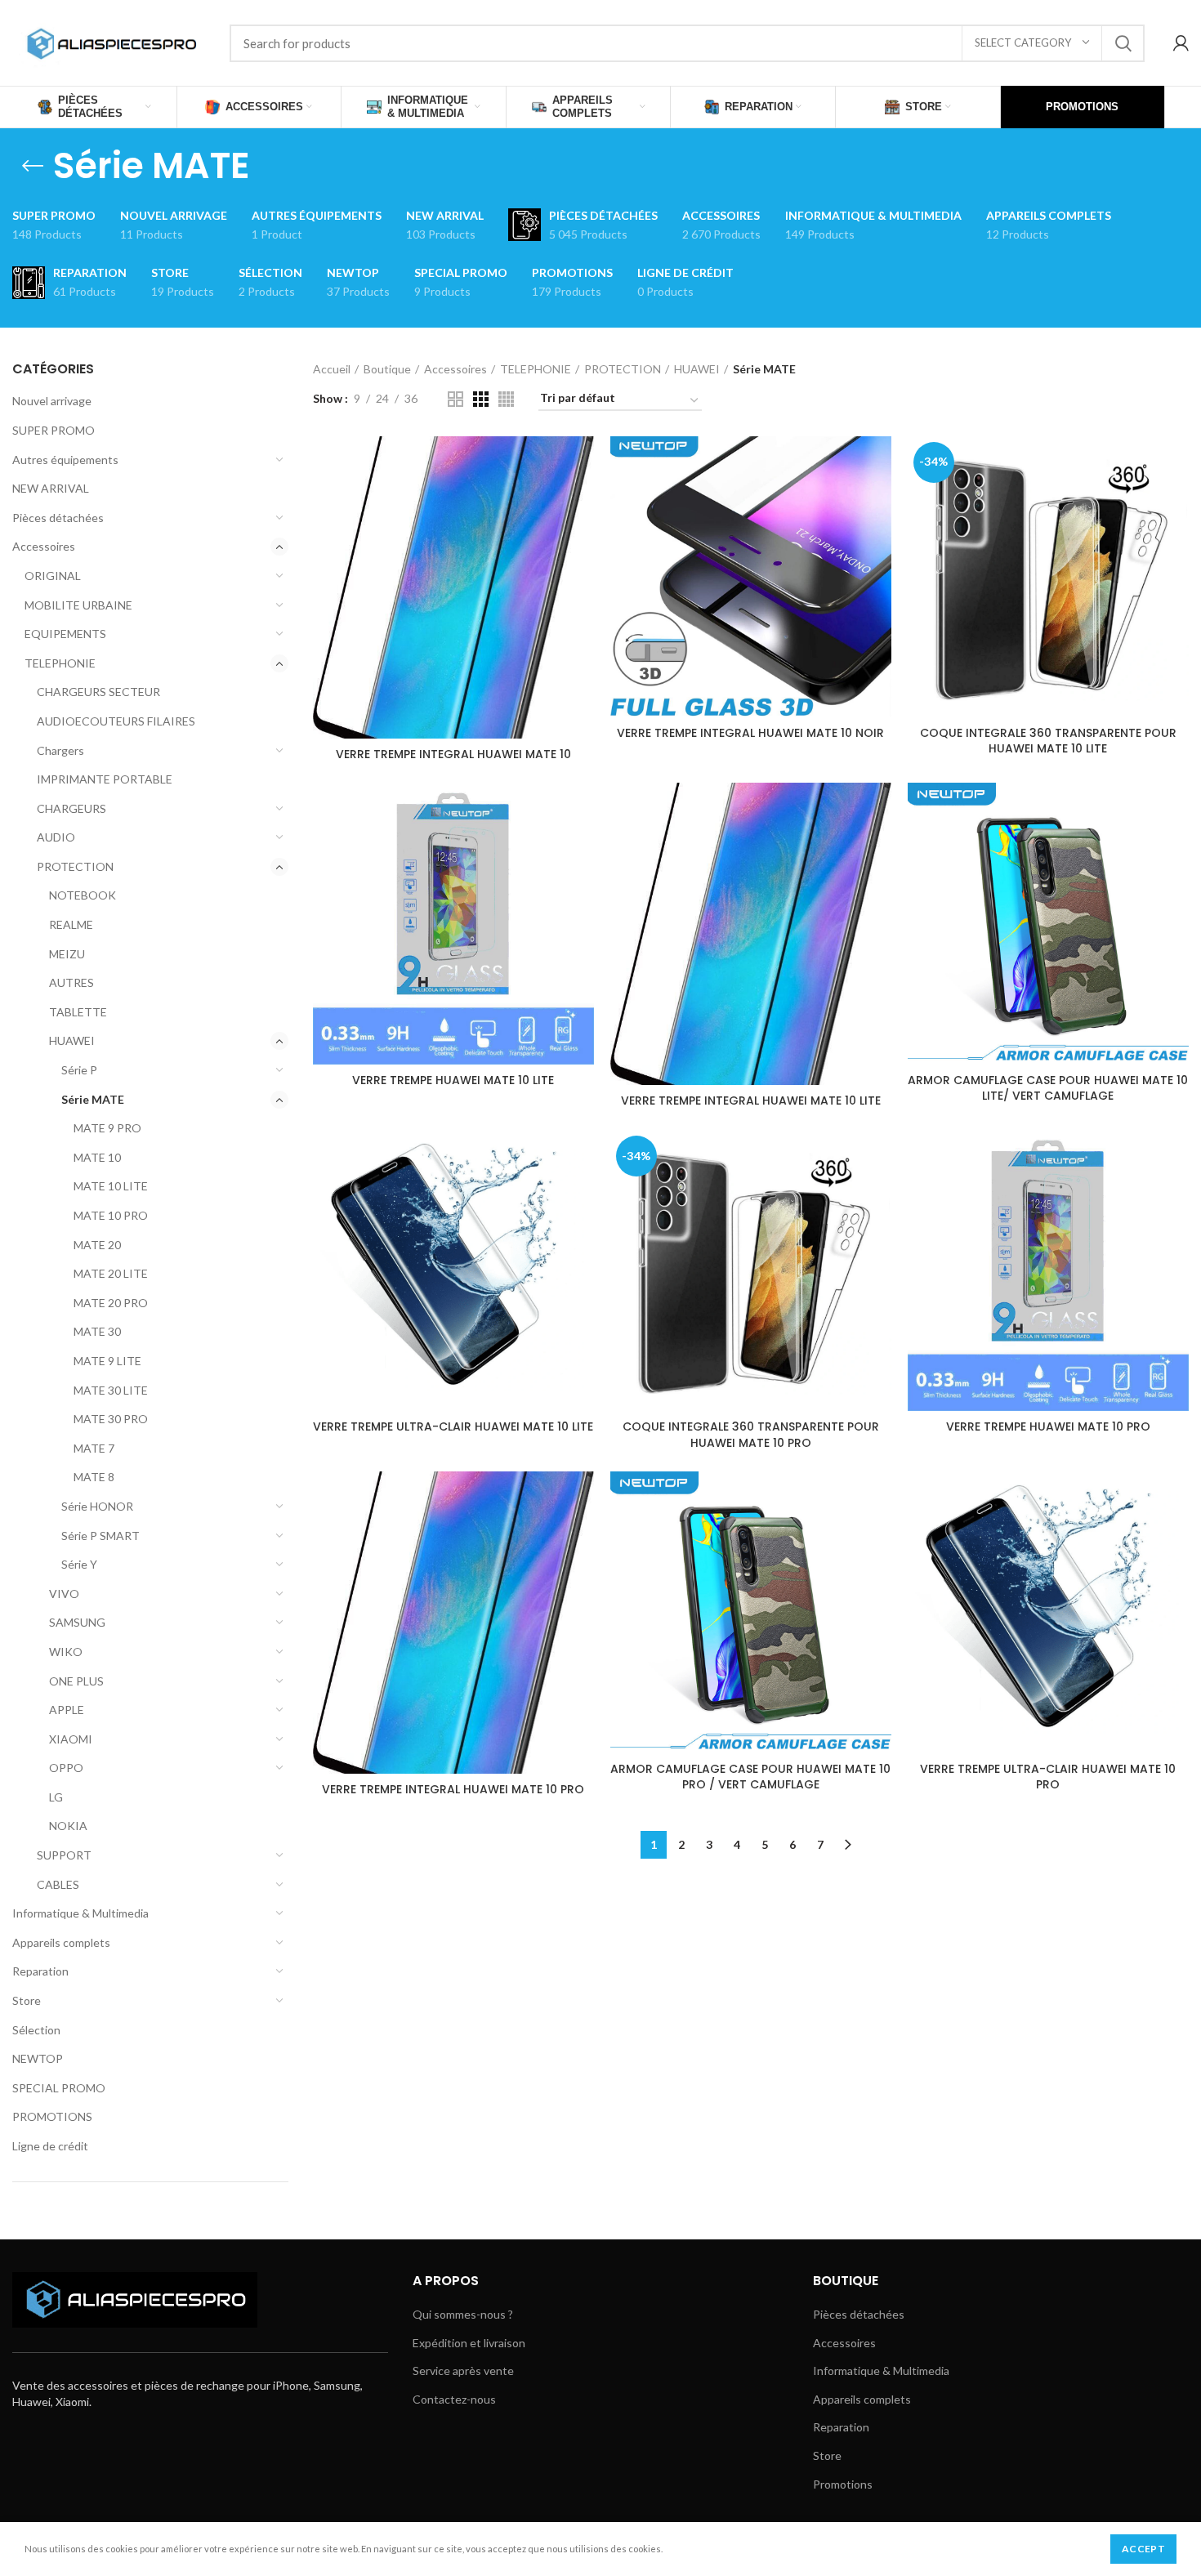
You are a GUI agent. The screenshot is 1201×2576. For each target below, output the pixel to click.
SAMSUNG (77, 1622)
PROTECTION (75, 866)
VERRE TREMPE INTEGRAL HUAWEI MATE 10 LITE (751, 1100)
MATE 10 (97, 1157)
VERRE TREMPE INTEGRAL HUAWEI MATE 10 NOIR (750, 733)
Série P (79, 1070)
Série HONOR (97, 1506)
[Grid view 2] (455, 399)
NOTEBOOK (83, 895)
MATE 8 (94, 1477)
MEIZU (67, 954)
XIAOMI (71, 1739)
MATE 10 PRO (111, 1215)
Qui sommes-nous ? (463, 2314)
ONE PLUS (76, 1681)
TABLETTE (78, 1012)
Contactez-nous (454, 2399)
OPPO (66, 1768)
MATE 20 (97, 1245)
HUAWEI (72, 1040)
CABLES (58, 1884)
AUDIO (56, 837)
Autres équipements (65, 460)
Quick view (582, 463)
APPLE (67, 1710)
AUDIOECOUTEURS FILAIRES (116, 721)
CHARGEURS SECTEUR (98, 692)
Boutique (387, 369)
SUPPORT (64, 1855)
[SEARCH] (1123, 43)
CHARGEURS (71, 808)
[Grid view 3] (481, 399)
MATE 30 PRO (111, 1419)
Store (27, 2000)
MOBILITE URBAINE (78, 605)
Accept (1143, 2549)
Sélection (36, 2030)
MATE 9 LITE (107, 1361)
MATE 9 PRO (107, 1128)
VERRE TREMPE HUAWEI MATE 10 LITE (453, 1080)
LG (56, 1797)
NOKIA (68, 1826)
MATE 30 (97, 1331)
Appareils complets (61, 1942)
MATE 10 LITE (111, 1186)
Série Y (79, 1564)
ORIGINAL (53, 576)
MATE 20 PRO (111, 1303)
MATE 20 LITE (111, 1273)
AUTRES (71, 982)
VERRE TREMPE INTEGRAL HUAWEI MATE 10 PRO (453, 1789)
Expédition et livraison (469, 2343)
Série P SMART (100, 1536)
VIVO (64, 1594)
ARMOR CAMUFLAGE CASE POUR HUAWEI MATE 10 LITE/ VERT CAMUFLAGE (1048, 1088)
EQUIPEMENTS (65, 634)
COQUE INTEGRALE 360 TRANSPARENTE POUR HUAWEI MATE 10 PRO (751, 1435)
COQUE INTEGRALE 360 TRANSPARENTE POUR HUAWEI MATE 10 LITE (1048, 741)
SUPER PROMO (54, 430)
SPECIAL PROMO (59, 2088)
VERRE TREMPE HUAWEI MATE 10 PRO (1048, 1426)
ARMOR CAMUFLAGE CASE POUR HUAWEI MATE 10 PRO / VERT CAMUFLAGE (750, 1777)
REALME (71, 924)
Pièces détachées (58, 518)
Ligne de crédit (50, 2146)
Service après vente (463, 2371)
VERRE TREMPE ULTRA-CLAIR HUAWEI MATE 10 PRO (1048, 1777)
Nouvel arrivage (52, 401)
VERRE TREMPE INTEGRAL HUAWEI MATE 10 (453, 754)
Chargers (60, 750)
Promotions (843, 2484)
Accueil (332, 369)
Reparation (40, 1971)
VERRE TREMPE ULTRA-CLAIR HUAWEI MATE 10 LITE (453, 1426)
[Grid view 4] (506, 399)
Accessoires (44, 546)
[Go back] (33, 166)
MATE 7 (94, 1448)
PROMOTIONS (52, 2116)
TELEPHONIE (60, 663)
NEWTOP (38, 2058)
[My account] (1181, 43)
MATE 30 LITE (111, 1390)
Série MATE (93, 1099)
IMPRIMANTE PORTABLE (105, 779)
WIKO (66, 1652)
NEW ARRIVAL (51, 488)
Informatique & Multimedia (80, 1913)
